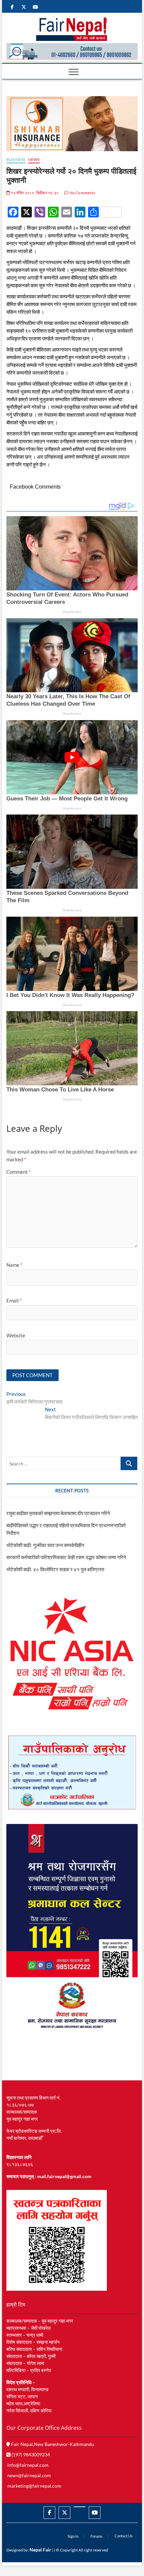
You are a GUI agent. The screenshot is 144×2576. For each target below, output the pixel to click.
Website (16, 1335)
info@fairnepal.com (28, 2465)
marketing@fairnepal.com (34, 2486)
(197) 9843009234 (30, 2455)
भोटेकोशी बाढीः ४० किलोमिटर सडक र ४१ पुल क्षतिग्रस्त (55, 1569)
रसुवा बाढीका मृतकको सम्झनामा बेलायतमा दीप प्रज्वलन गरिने (58, 1513)
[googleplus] (80, 2507)
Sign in (73, 2536)
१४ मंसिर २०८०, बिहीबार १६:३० (34, 193)
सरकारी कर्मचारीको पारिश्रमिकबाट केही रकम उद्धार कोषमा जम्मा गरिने (66, 1557)
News (34, 159)
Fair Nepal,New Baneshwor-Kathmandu (52, 2444)
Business (16, 159)
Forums (96, 2536)
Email (14, 1300)
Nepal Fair (40, 2550)
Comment (19, 1172)
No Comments (82, 193)
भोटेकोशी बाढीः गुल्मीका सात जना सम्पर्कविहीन (45, 1545)
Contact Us (124, 2536)
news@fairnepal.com (29, 2475)
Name (14, 1265)
